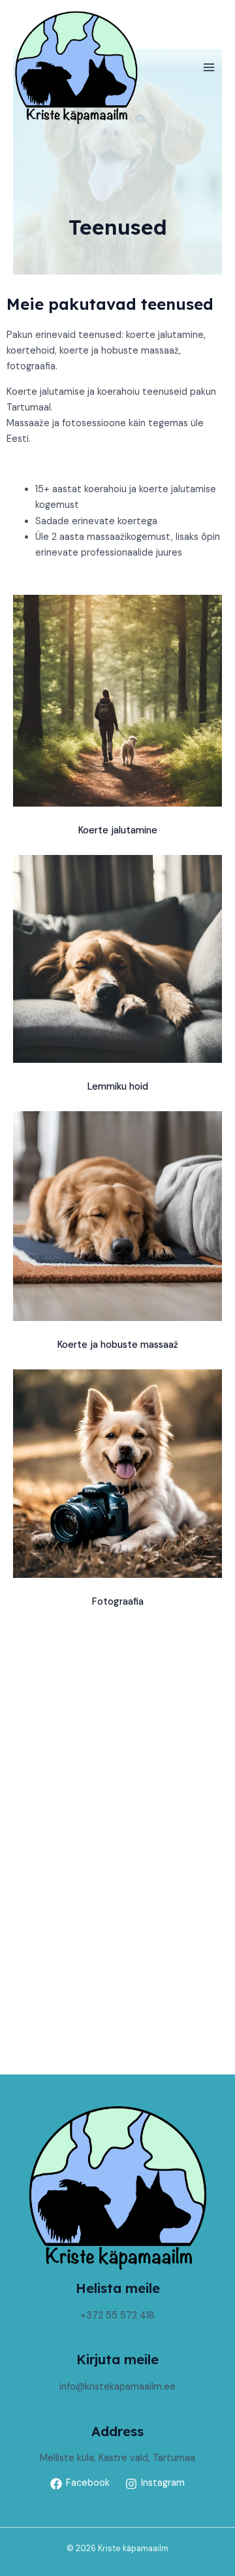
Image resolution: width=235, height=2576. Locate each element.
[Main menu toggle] (209, 67)
